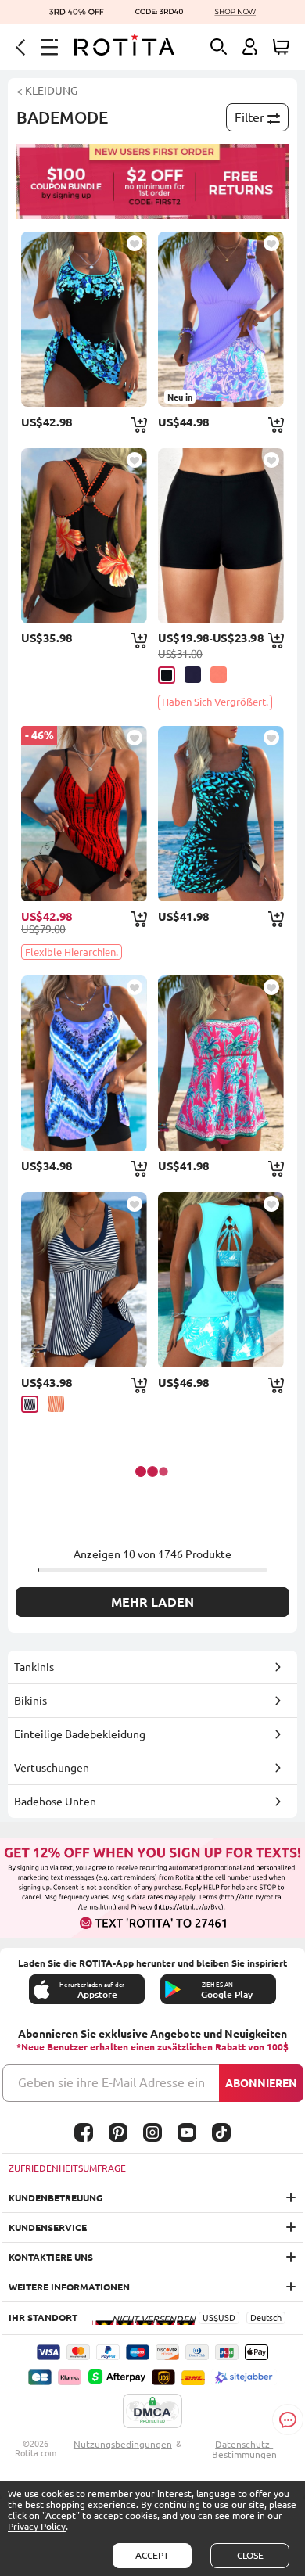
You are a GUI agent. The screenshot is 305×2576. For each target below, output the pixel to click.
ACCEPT (152, 2555)
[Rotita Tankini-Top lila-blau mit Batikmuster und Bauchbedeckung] (84, 1063)
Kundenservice (48, 2228)
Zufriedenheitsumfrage (67, 2168)
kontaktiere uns (51, 2257)
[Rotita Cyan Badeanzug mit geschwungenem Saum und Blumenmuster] (84, 319)
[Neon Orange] (56, 1404)
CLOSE (250, 2555)
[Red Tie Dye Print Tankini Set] (84, 814)
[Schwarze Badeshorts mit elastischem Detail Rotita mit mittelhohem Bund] (221, 536)
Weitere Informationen (69, 2287)
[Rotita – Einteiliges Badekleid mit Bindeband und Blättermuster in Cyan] (221, 814)
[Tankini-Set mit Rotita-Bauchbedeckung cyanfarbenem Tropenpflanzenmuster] (221, 1280)
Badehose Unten (55, 1802)
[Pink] (219, 675)
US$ (210, 2318)
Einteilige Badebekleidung (80, 1734)
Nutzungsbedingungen (123, 2444)
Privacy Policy (37, 2526)
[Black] (167, 675)
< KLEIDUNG (47, 91)
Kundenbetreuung (56, 2198)
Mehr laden (152, 1602)
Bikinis (30, 1701)
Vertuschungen (52, 1768)
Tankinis (34, 1667)
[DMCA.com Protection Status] (152, 2412)
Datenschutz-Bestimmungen (244, 2449)
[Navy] (193, 675)
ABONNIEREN (261, 2083)
